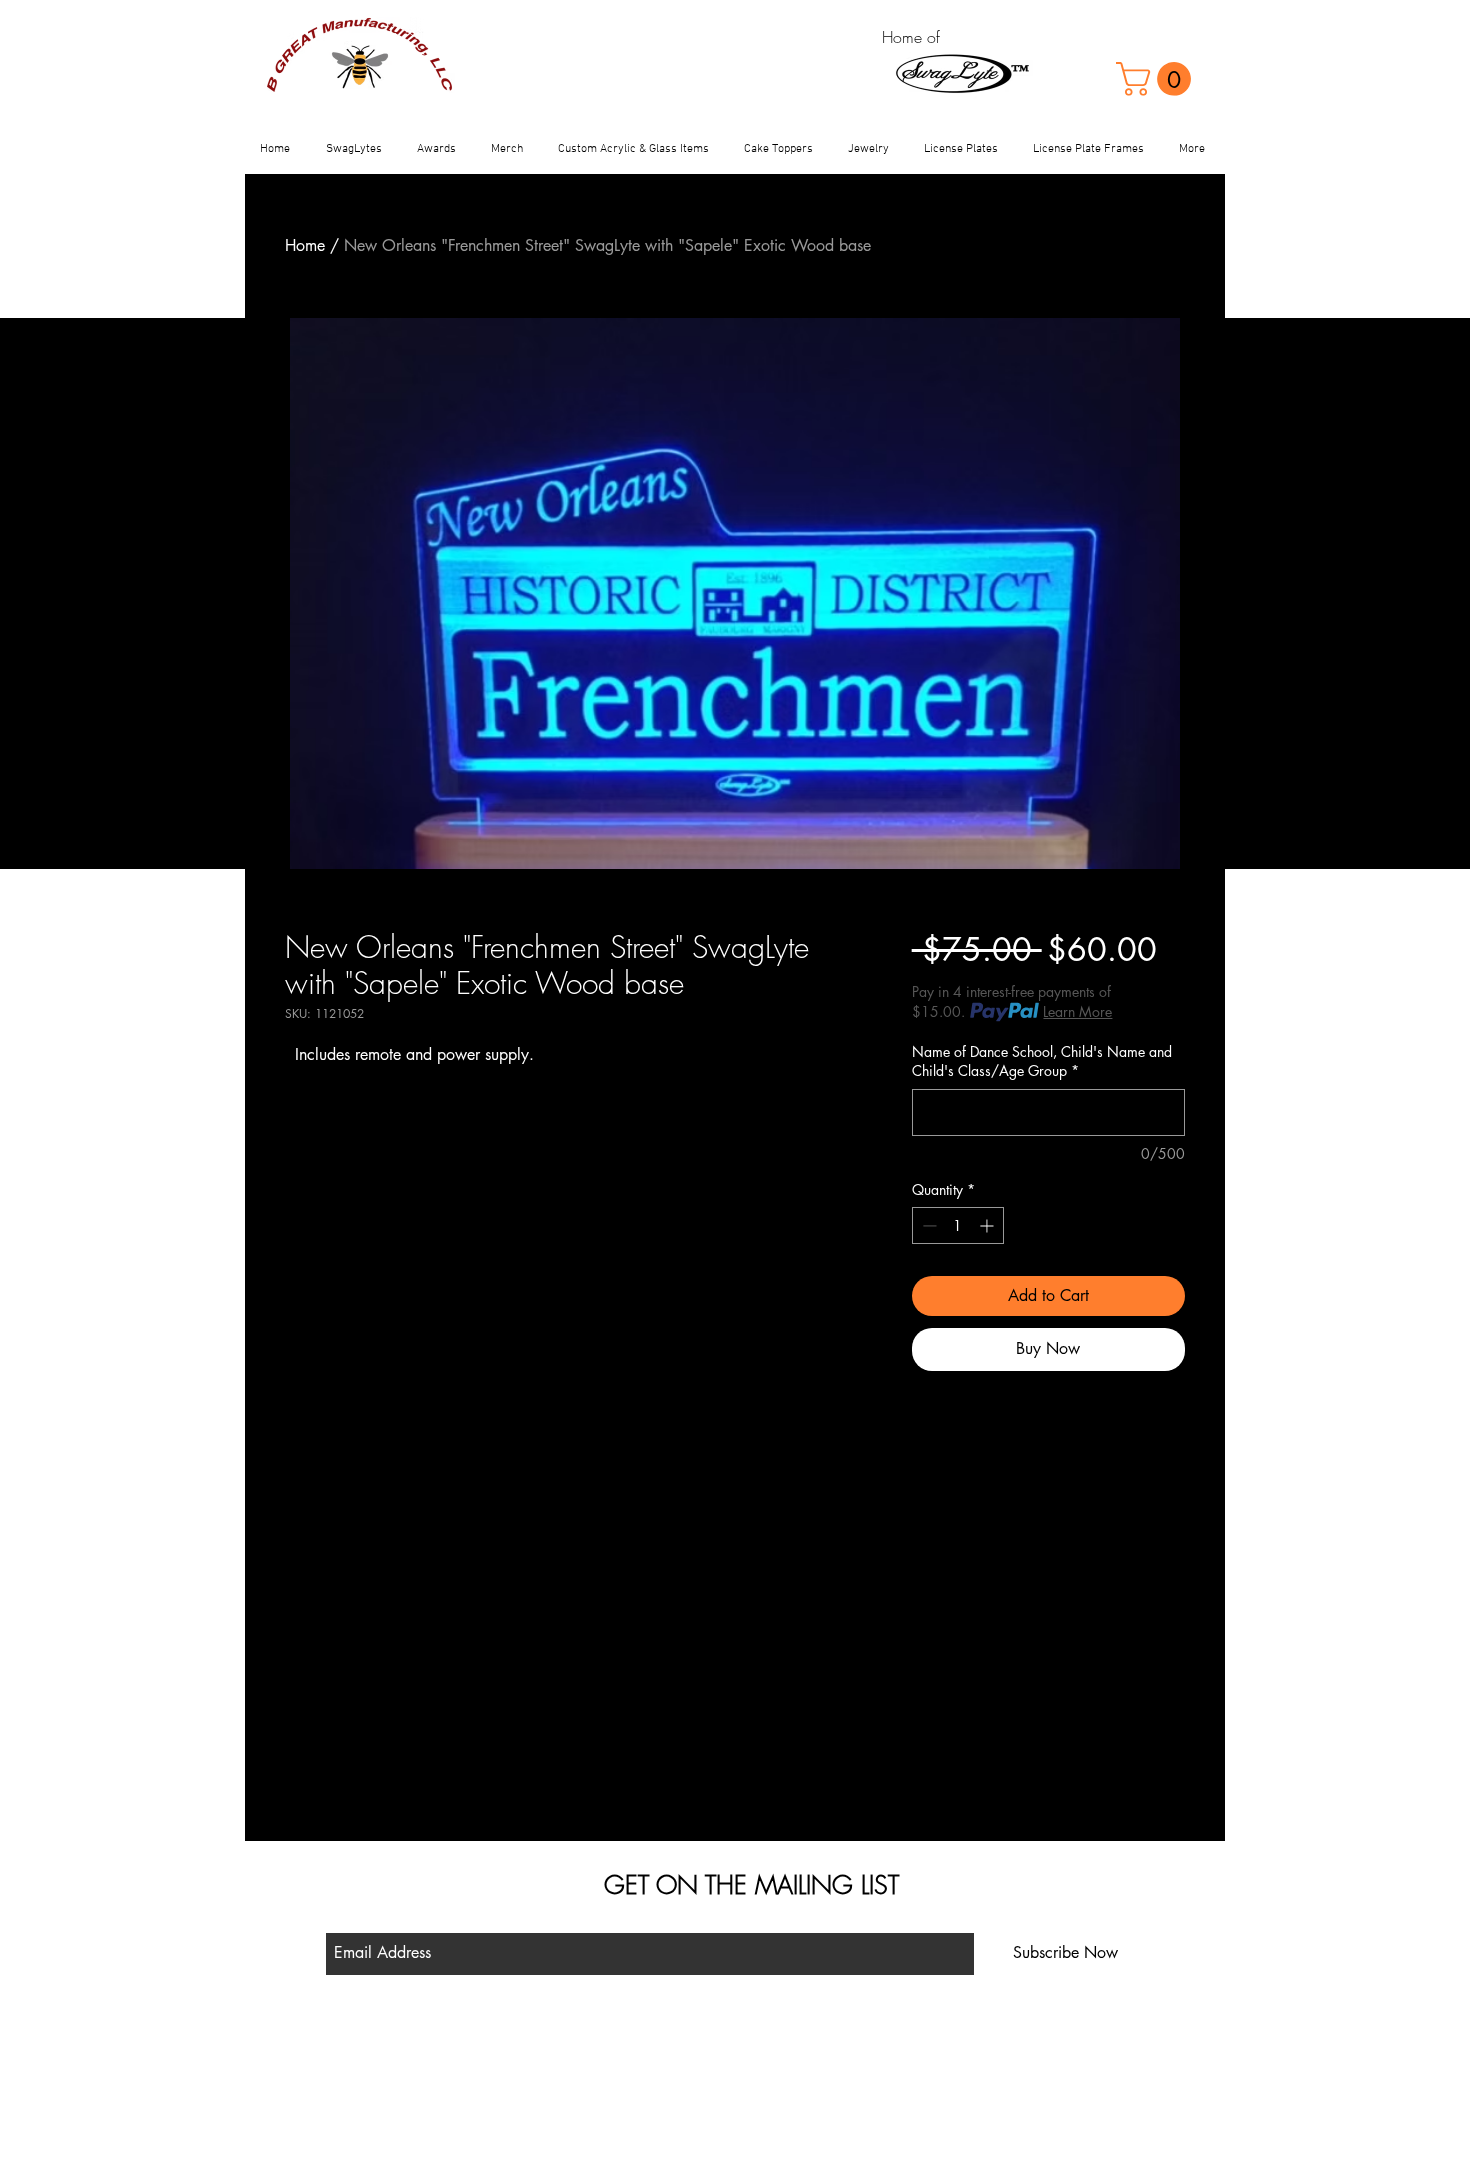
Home (305, 245)
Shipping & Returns (580, 2071)
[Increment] (988, 1225)
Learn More (1077, 1011)
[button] (1157, 79)
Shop (541, 2043)
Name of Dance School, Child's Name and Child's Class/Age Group (1042, 1061)
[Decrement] (927, 1225)
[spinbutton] (958, 1225)
